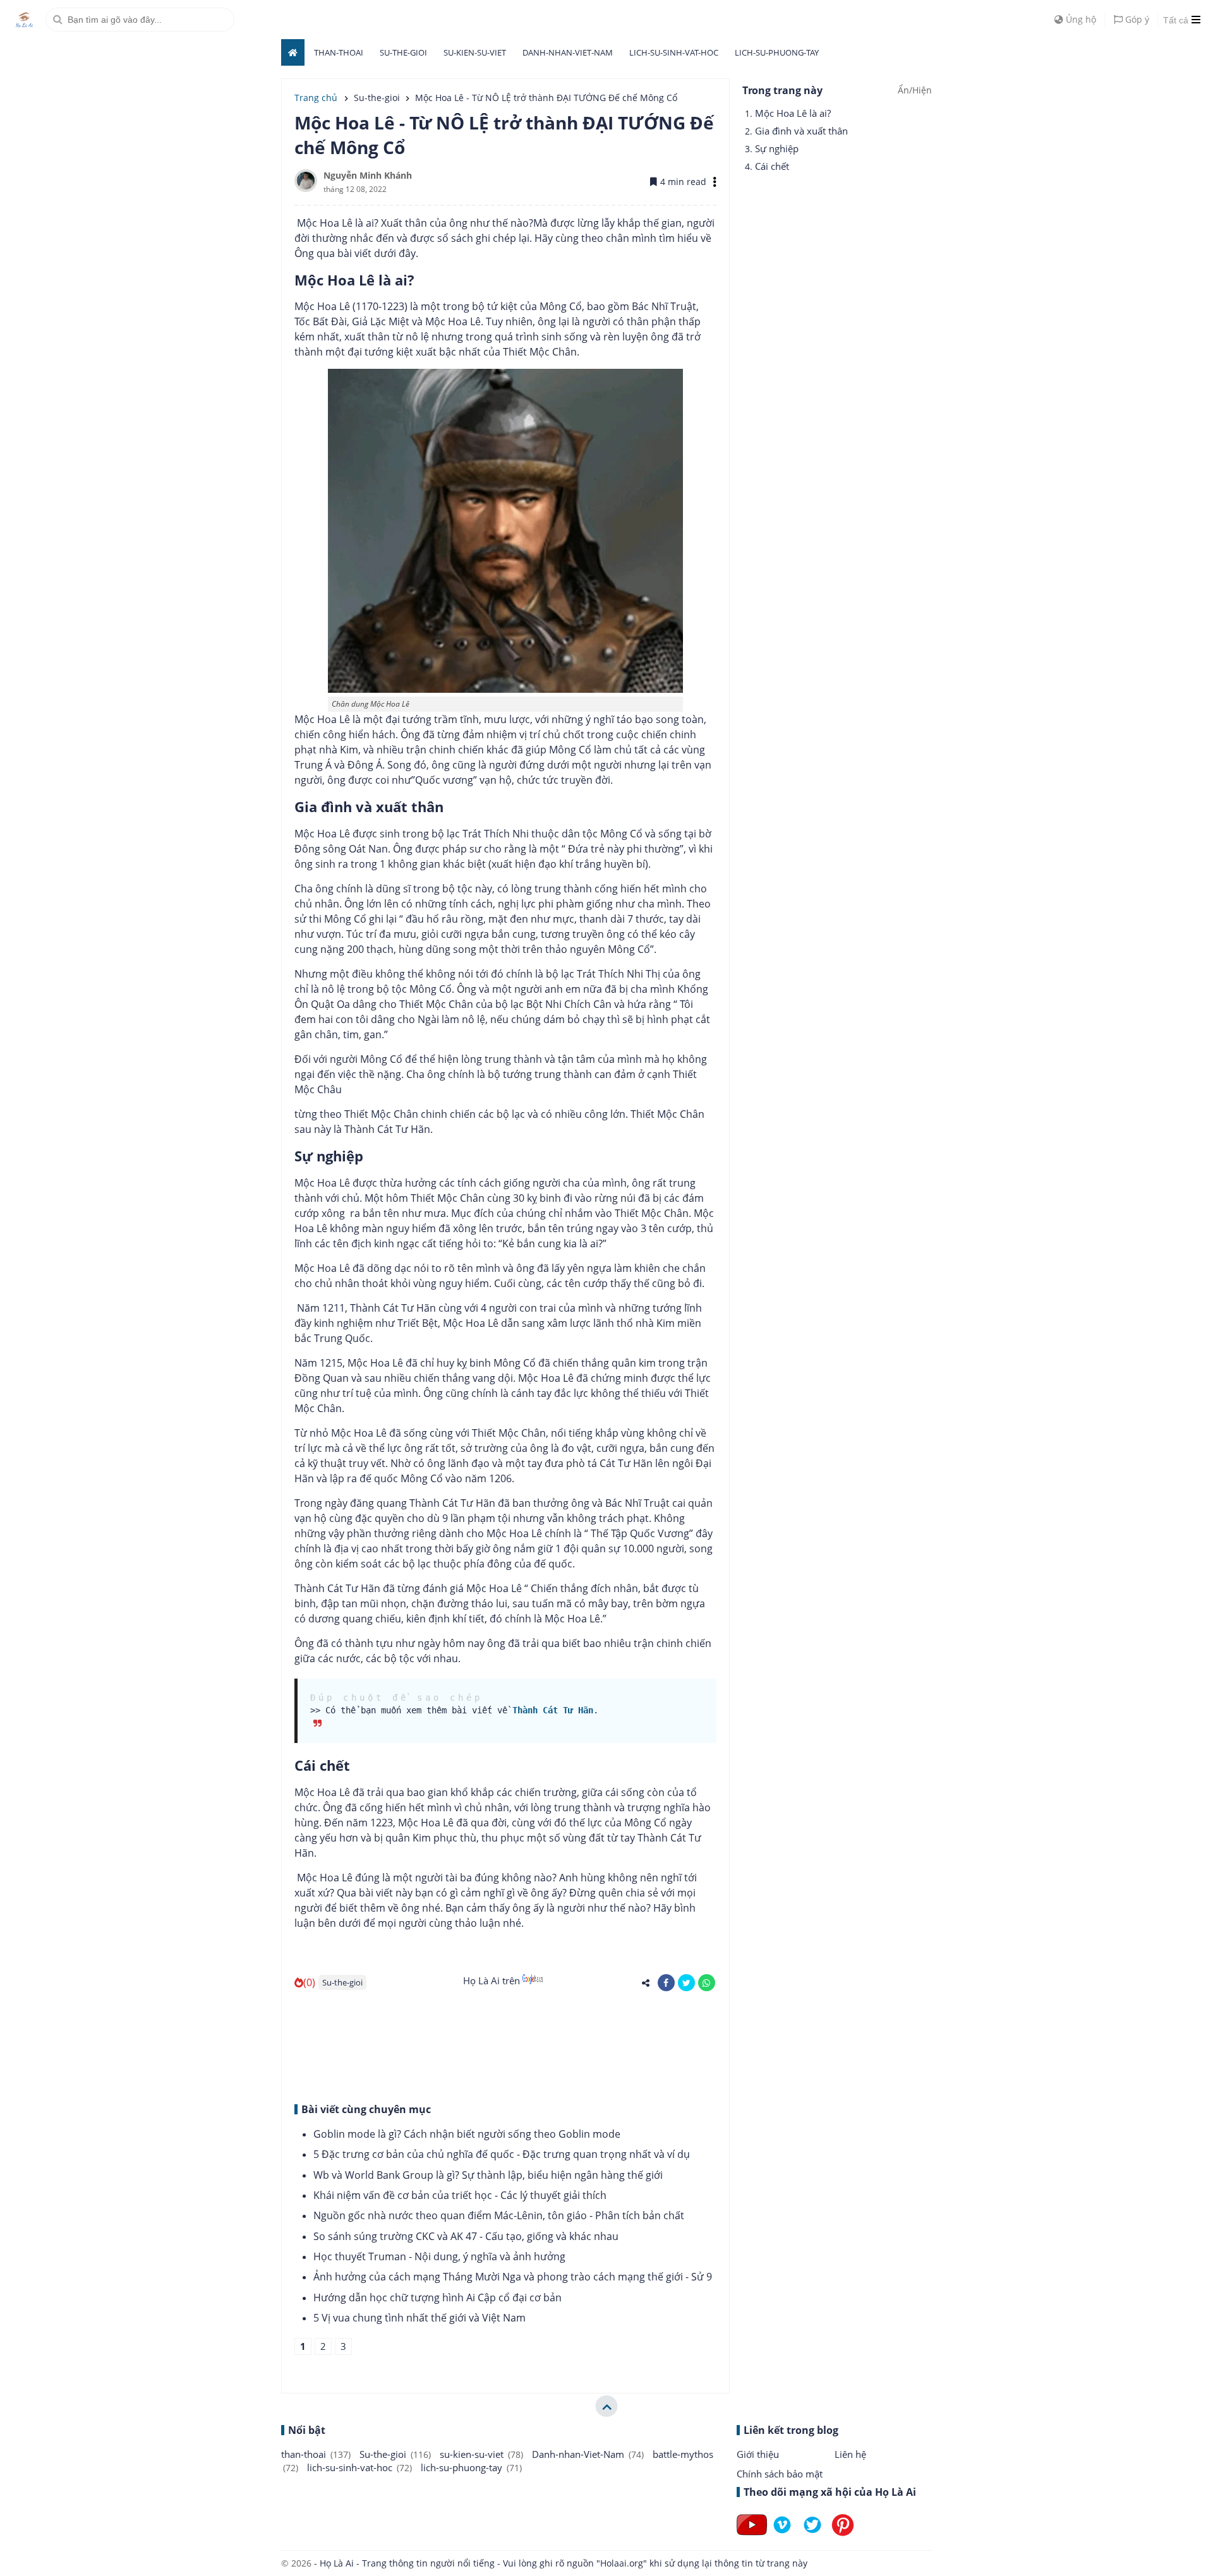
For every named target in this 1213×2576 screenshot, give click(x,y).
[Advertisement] (505, 2045)
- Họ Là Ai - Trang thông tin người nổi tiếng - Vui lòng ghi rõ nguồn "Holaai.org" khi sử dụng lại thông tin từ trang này (559, 2563)
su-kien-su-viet (475, 52)
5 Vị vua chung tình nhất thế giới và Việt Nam (419, 2318)
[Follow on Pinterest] (843, 2535)
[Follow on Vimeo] (782, 2535)
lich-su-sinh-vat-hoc (674, 52)
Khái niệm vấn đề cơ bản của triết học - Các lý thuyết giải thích (460, 2195)
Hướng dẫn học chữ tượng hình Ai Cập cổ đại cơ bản (438, 2297)
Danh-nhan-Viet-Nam (568, 52)
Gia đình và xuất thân (801, 131)
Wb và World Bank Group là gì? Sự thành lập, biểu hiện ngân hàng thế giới (488, 2175)
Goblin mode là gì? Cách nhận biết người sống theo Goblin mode (467, 2134)
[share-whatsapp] (707, 1983)
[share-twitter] (686, 1983)
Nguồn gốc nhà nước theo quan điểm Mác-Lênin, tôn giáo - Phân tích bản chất (499, 2215)
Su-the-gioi (403, 52)
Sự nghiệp (777, 148)
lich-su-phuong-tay (777, 52)
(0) (309, 1982)
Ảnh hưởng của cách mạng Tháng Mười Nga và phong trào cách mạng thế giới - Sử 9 (513, 2277)
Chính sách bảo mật (780, 2474)
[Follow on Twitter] (812, 2535)
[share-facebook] (666, 1983)
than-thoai (339, 52)
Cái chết (772, 166)
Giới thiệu (758, 2454)
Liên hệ (850, 2454)
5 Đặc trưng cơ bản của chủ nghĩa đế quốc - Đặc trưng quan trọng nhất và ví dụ (502, 2154)
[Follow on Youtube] (752, 2535)
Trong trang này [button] (782, 90)
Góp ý (1136, 19)
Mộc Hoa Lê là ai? (793, 113)
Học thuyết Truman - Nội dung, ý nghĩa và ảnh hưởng (439, 2256)
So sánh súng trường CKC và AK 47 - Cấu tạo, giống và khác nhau (466, 2236)
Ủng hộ (1080, 19)
